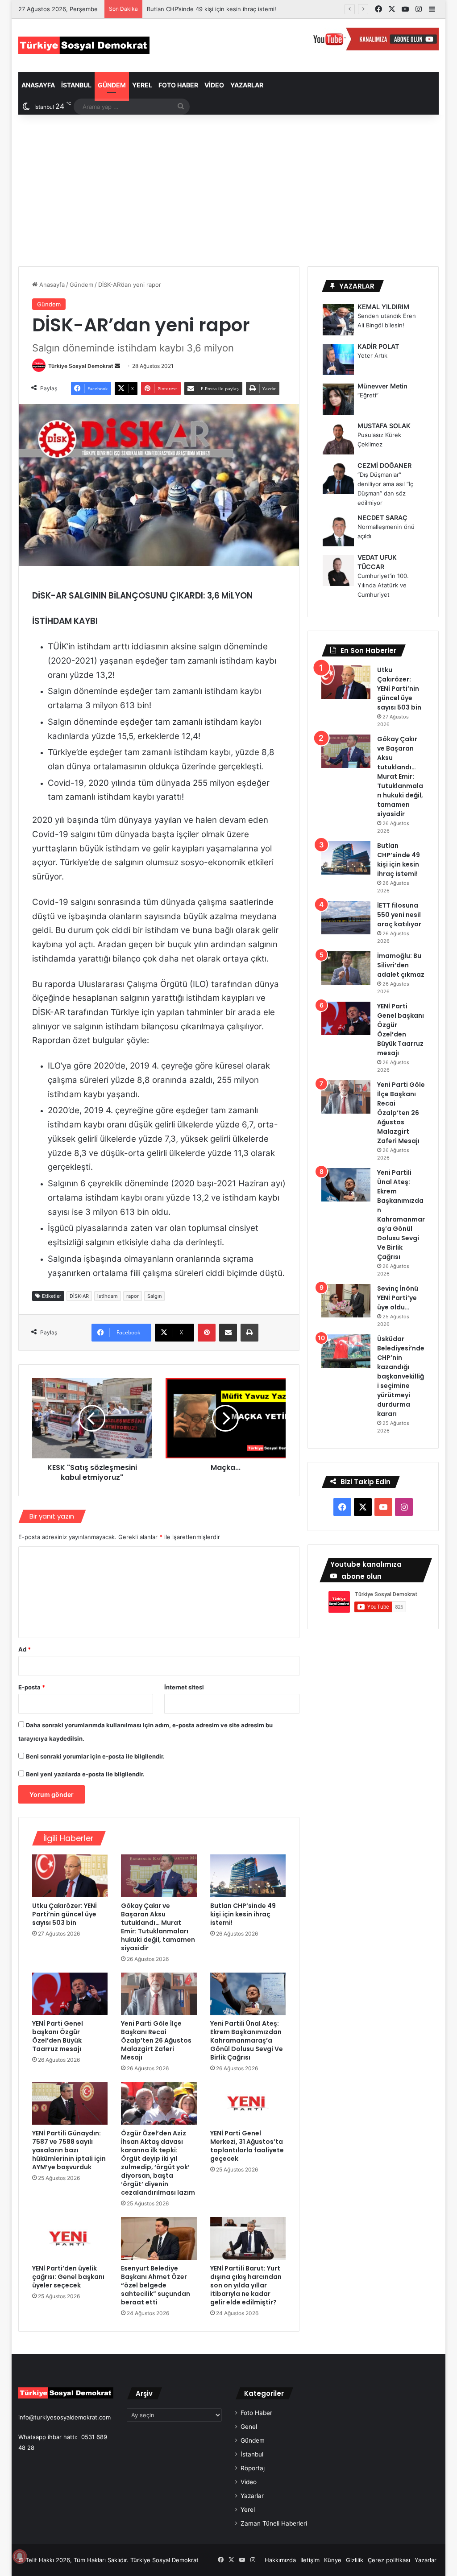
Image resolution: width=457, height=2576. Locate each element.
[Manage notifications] (20, 2556)
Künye (333, 2560)
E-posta (32, 1687)
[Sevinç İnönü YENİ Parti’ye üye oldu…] (346, 1301)
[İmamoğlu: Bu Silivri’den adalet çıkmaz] (346, 968)
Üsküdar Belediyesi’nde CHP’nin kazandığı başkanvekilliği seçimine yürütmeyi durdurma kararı (401, 1376)
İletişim (310, 2560)
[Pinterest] (207, 1333)
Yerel (142, 85)
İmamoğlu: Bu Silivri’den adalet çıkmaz (401, 965)
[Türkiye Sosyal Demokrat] (84, 45)
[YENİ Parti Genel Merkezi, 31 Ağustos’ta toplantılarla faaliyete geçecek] (248, 2103)
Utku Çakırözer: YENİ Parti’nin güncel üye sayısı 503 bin (64, 1914)
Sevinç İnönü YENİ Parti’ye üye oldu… (398, 1298)
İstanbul (76, 85)
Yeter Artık (372, 355)
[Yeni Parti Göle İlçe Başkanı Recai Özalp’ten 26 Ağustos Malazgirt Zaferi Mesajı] (159, 1994)
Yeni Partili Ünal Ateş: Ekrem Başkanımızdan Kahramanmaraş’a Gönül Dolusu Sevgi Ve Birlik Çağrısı (247, 2040)
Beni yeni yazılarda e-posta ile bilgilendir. (85, 1774)
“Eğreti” (368, 395)
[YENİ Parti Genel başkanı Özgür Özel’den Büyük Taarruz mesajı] (70, 1994)
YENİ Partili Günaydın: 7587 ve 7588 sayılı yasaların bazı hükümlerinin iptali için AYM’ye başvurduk (69, 2150)
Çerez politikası (389, 2560)
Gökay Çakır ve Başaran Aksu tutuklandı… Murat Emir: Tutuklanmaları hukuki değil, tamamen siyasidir (158, 1927)
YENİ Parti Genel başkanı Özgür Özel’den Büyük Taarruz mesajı (58, 2036)
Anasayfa (38, 85)
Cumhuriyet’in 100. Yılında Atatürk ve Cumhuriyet (383, 585)
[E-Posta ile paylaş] (228, 1333)
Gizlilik (355, 2560)
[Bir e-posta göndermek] (117, 366)
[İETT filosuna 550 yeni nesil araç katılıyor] (346, 918)
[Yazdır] (249, 1333)
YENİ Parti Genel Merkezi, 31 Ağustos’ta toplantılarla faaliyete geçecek (247, 2146)
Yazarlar (247, 85)
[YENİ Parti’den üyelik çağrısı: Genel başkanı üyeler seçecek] (70, 2238)
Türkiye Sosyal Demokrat (81, 366)
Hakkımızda (280, 2560)
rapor (133, 1296)
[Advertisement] (229, 190)
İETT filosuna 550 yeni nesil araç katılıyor (399, 915)
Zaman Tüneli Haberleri (274, 2523)
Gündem (112, 85)
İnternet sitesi (184, 1687)
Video (214, 85)
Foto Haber (178, 85)
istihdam (108, 1296)
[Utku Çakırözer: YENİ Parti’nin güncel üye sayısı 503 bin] (70, 1876)
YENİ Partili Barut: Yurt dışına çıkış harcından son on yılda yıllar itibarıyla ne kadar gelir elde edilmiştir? (246, 2285)
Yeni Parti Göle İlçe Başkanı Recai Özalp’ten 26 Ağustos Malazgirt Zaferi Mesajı (156, 2040)
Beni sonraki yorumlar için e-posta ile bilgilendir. (95, 1756)
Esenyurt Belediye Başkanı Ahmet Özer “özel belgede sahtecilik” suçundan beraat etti (156, 2285)
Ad (25, 1649)
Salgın (154, 1296)
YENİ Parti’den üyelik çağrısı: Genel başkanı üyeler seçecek (68, 2277)
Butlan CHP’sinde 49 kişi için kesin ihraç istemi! (212, 9)
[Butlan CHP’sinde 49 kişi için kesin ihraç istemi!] (248, 1876)
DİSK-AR (79, 1296)
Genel (249, 2427)
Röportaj (253, 2468)
